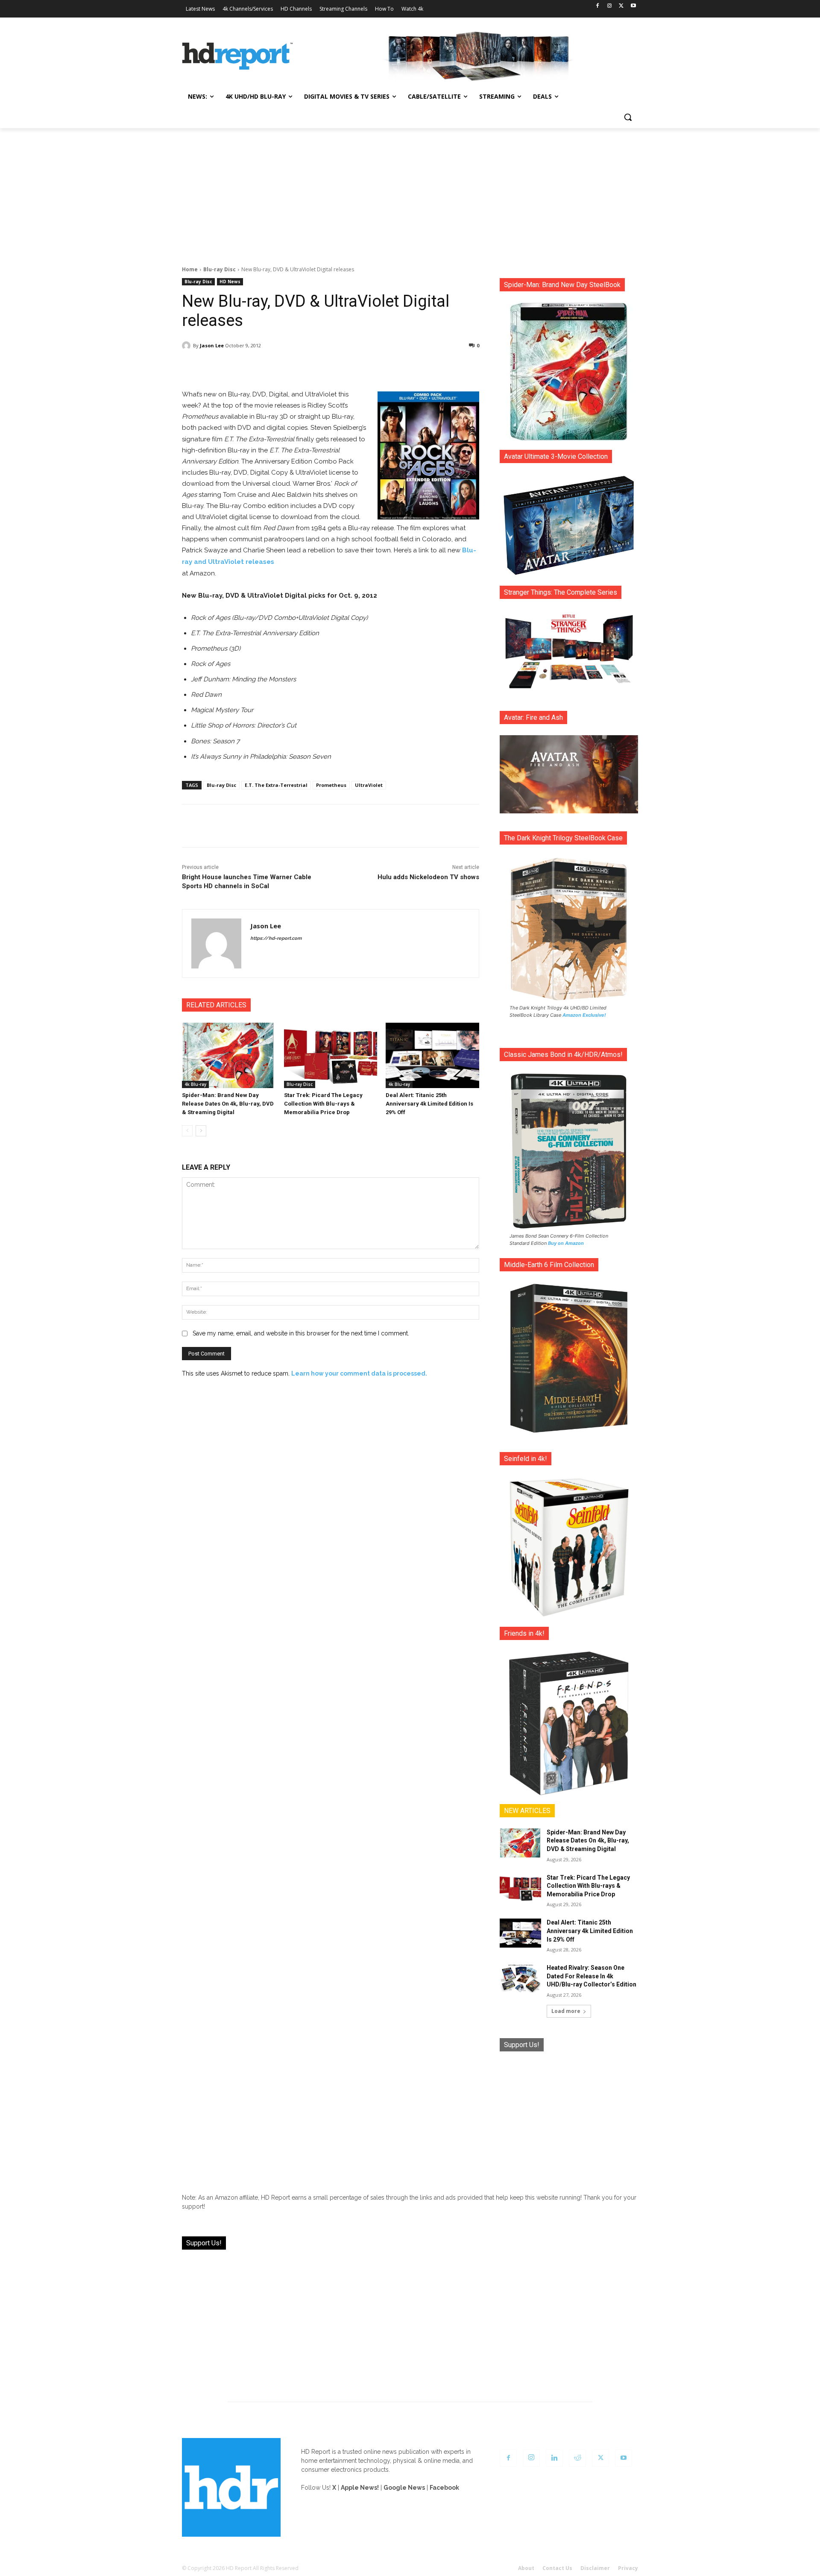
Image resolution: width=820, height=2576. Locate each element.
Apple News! (360, 2488)
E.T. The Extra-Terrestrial (276, 785)
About (526, 2568)
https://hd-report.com (276, 938)
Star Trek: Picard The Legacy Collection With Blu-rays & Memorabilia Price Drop (323, 1104)
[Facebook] (598, 6)
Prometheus (331, 785)
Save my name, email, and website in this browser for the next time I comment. (301, 1333)
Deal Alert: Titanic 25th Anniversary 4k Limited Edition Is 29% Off (429, 1104)
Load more (566, 2011)
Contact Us (557, 2568)
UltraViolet (369, 785)
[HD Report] (237, 56)
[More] (406, 367)
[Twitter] (621, 6)
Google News (404, 2488)
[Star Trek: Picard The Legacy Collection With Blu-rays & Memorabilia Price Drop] (331, 1055)
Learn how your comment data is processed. (359, 1373)
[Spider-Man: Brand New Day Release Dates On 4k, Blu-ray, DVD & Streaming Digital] (229, 1055)
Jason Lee (212, 345)
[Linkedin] (554, 2458)
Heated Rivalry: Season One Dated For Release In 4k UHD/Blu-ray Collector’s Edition (592, 1976)
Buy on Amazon (566, 1243)
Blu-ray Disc (220, 269)
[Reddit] (577, 2458)
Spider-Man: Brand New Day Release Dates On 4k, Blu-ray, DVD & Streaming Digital (228, 1104)
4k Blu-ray (195, 1084)
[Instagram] (610, 6)
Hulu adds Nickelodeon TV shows (428, 877)
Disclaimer (595, 2568)
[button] (628, 117)
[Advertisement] (410, 192)
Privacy (628, 2568)
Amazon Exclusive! (584, 1015)
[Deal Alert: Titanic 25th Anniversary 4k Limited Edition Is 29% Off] (432, 1055)
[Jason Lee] (187, 346)
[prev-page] (187, 1131)
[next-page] (201, 1131)
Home (190, 269)
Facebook (444, 2488)
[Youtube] (633, 6)
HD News (230, 282)
